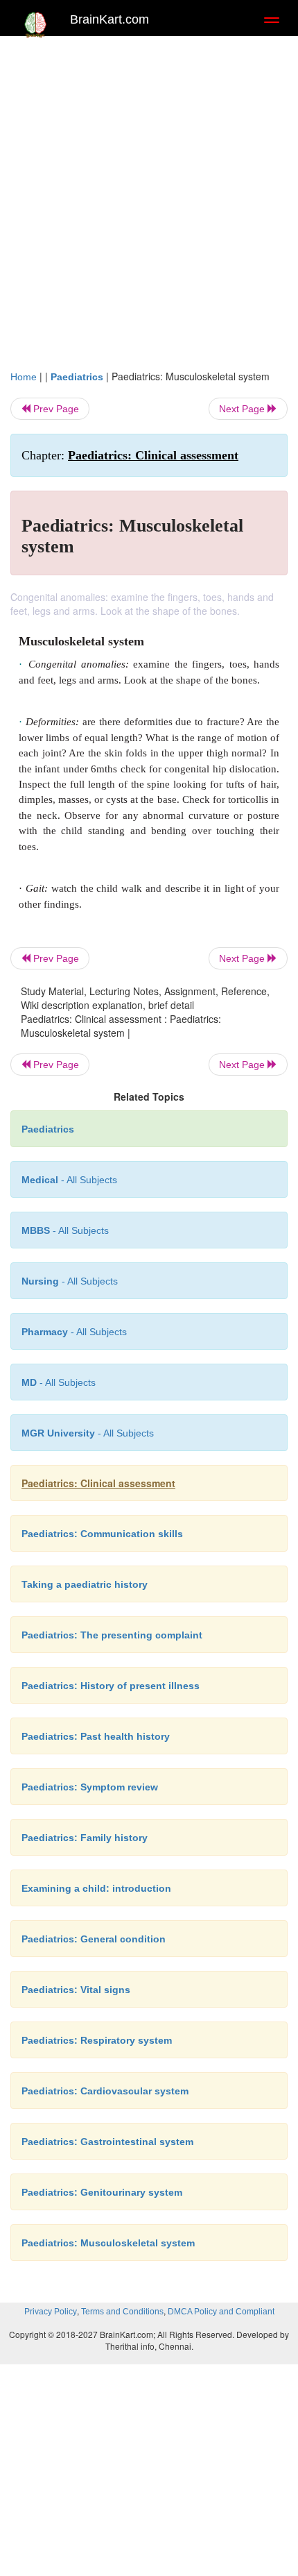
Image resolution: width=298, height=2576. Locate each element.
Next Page (243, 409)
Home (24, 377)
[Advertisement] (149, 199)
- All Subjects (88, 1433)
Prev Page (55, 409)
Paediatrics (77, 377)
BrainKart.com (109, 19)
